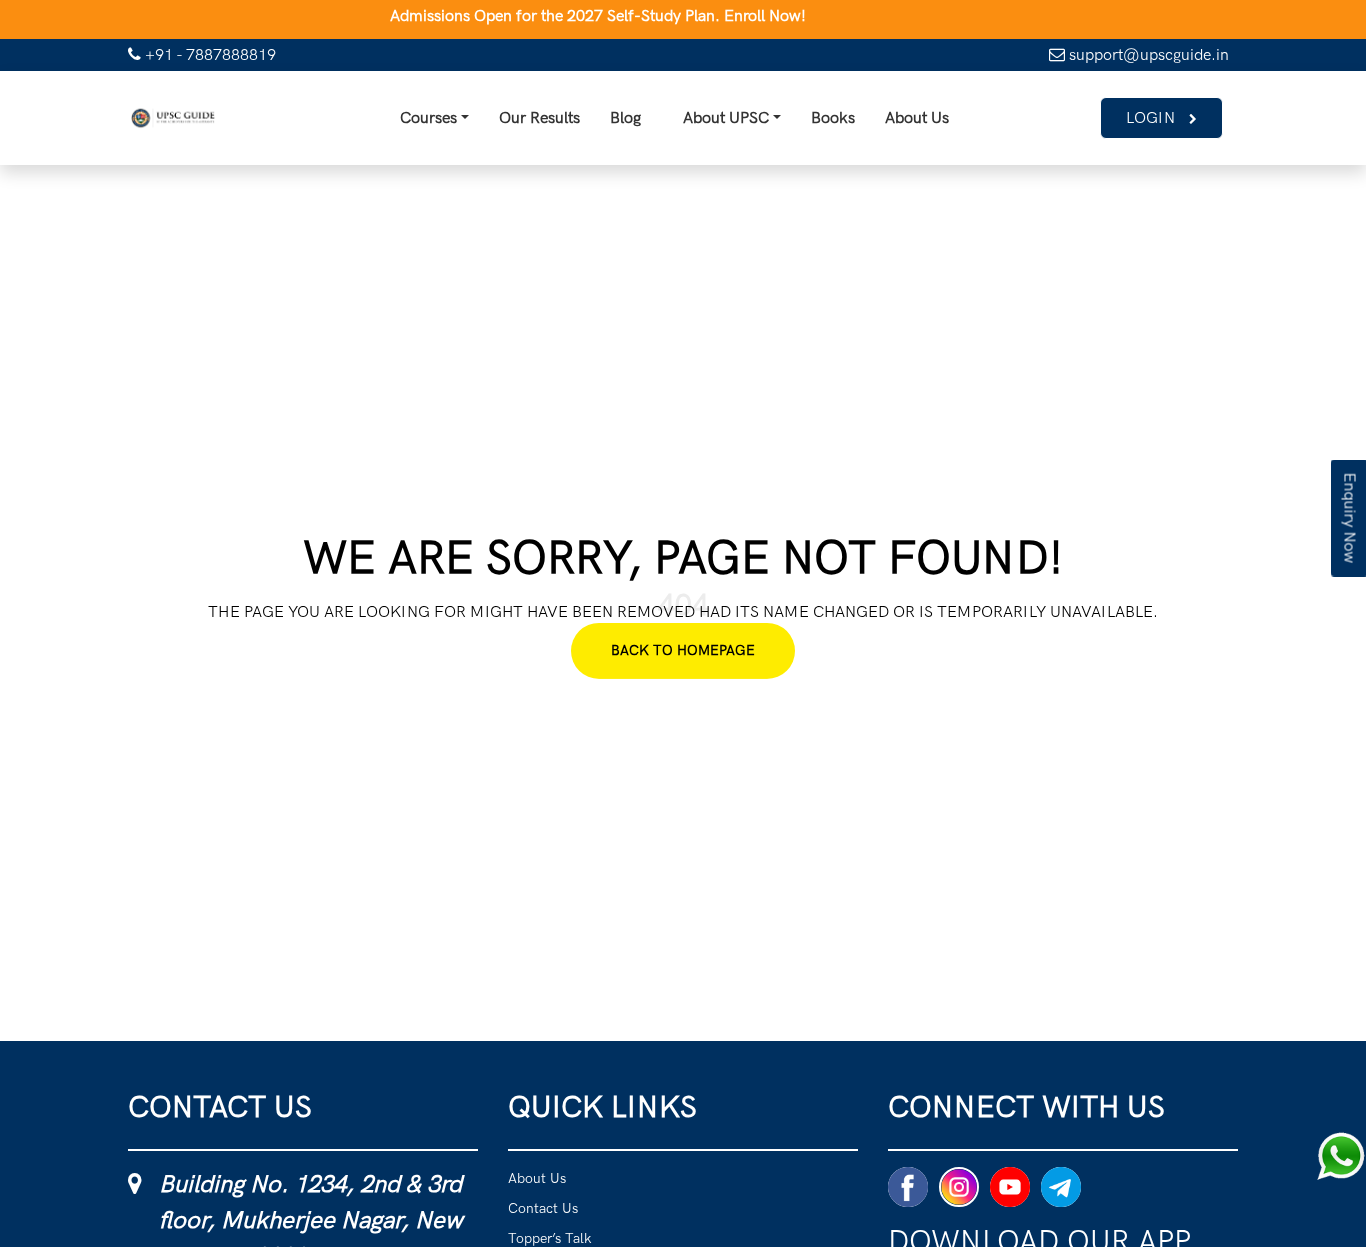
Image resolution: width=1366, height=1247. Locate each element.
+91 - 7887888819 (208, 54)
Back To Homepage (683, 658)
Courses (359, 122)
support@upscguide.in (1147, 54)
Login (1144, 122)
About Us (956, 122)
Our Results (500, 122)
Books (853, 122)
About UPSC (717, 122)
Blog (607, 122)
